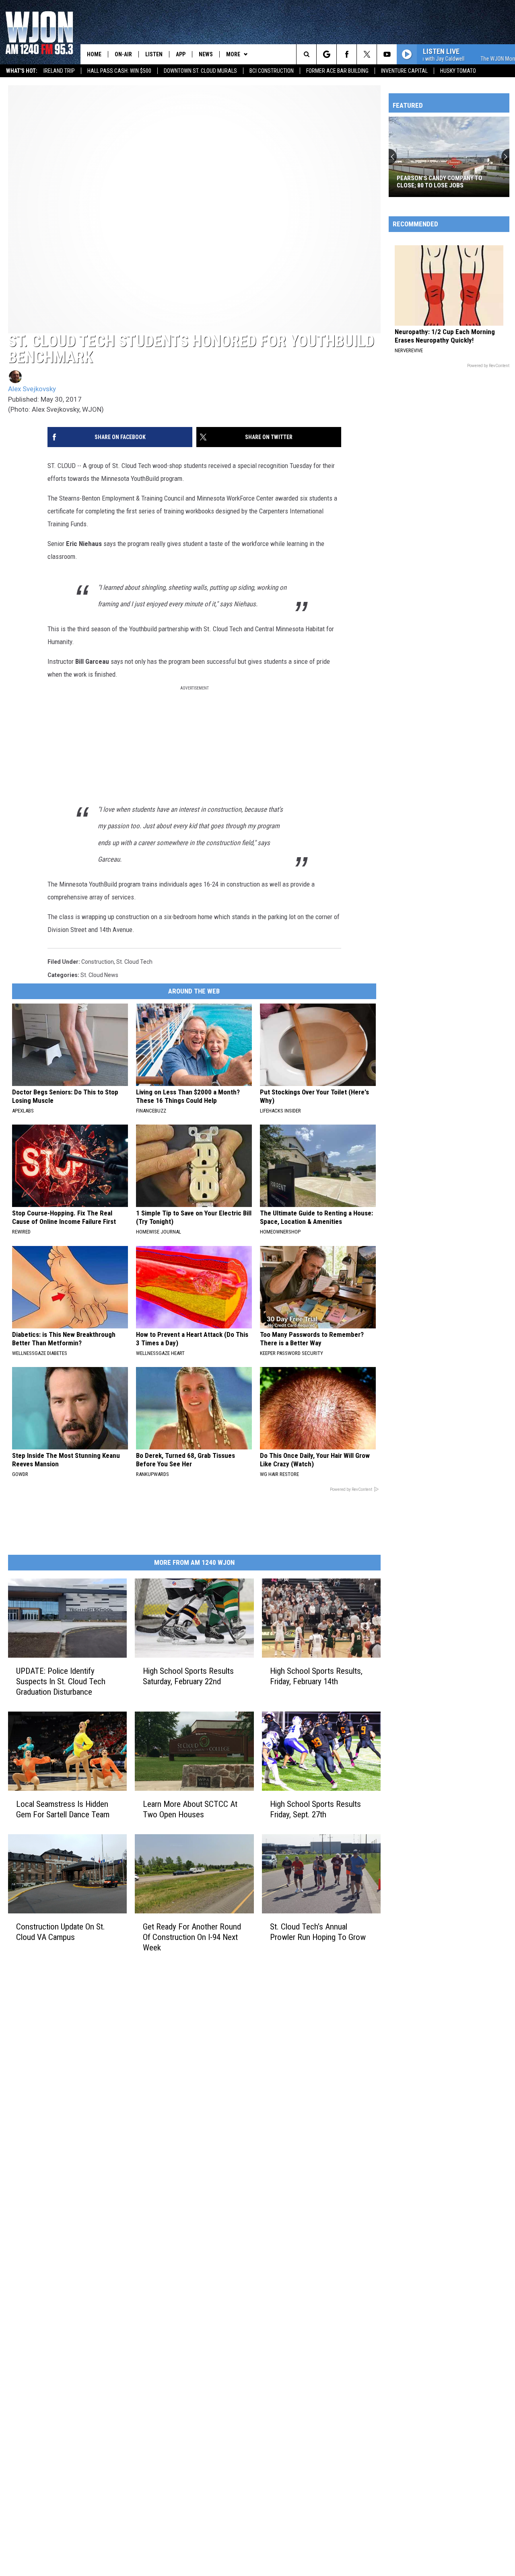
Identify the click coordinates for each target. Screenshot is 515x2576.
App (181, 54)
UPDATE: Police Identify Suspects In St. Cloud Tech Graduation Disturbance (61, 1681)
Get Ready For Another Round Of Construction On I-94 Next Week (192, 1937)
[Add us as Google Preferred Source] (327, 54)
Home (94, 54)
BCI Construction (272, 71)
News (206, 54)
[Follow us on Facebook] (347, 54)
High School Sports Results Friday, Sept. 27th (315, 1809)
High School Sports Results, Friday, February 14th (316, 1676)
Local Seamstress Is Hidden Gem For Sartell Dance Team (63, 1809)
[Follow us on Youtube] (387, 54)
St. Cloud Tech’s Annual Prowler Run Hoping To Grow (318, 1932)
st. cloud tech (134, 962)
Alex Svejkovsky (32, 389)
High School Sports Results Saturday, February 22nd (188, 1676)
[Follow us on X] (367, 54)
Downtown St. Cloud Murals (200, 71)
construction (98, 962)
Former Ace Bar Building (337, 71)
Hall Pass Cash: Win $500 (119, 71)
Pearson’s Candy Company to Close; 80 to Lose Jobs (440, 182)
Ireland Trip (59, 71)
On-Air (123, 54)
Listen (154, 54)
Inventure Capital (404, 71)
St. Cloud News (99, 975)
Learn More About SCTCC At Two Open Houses (190, 1809)
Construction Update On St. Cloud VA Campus (61, 1932)
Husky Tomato (458, 71)
